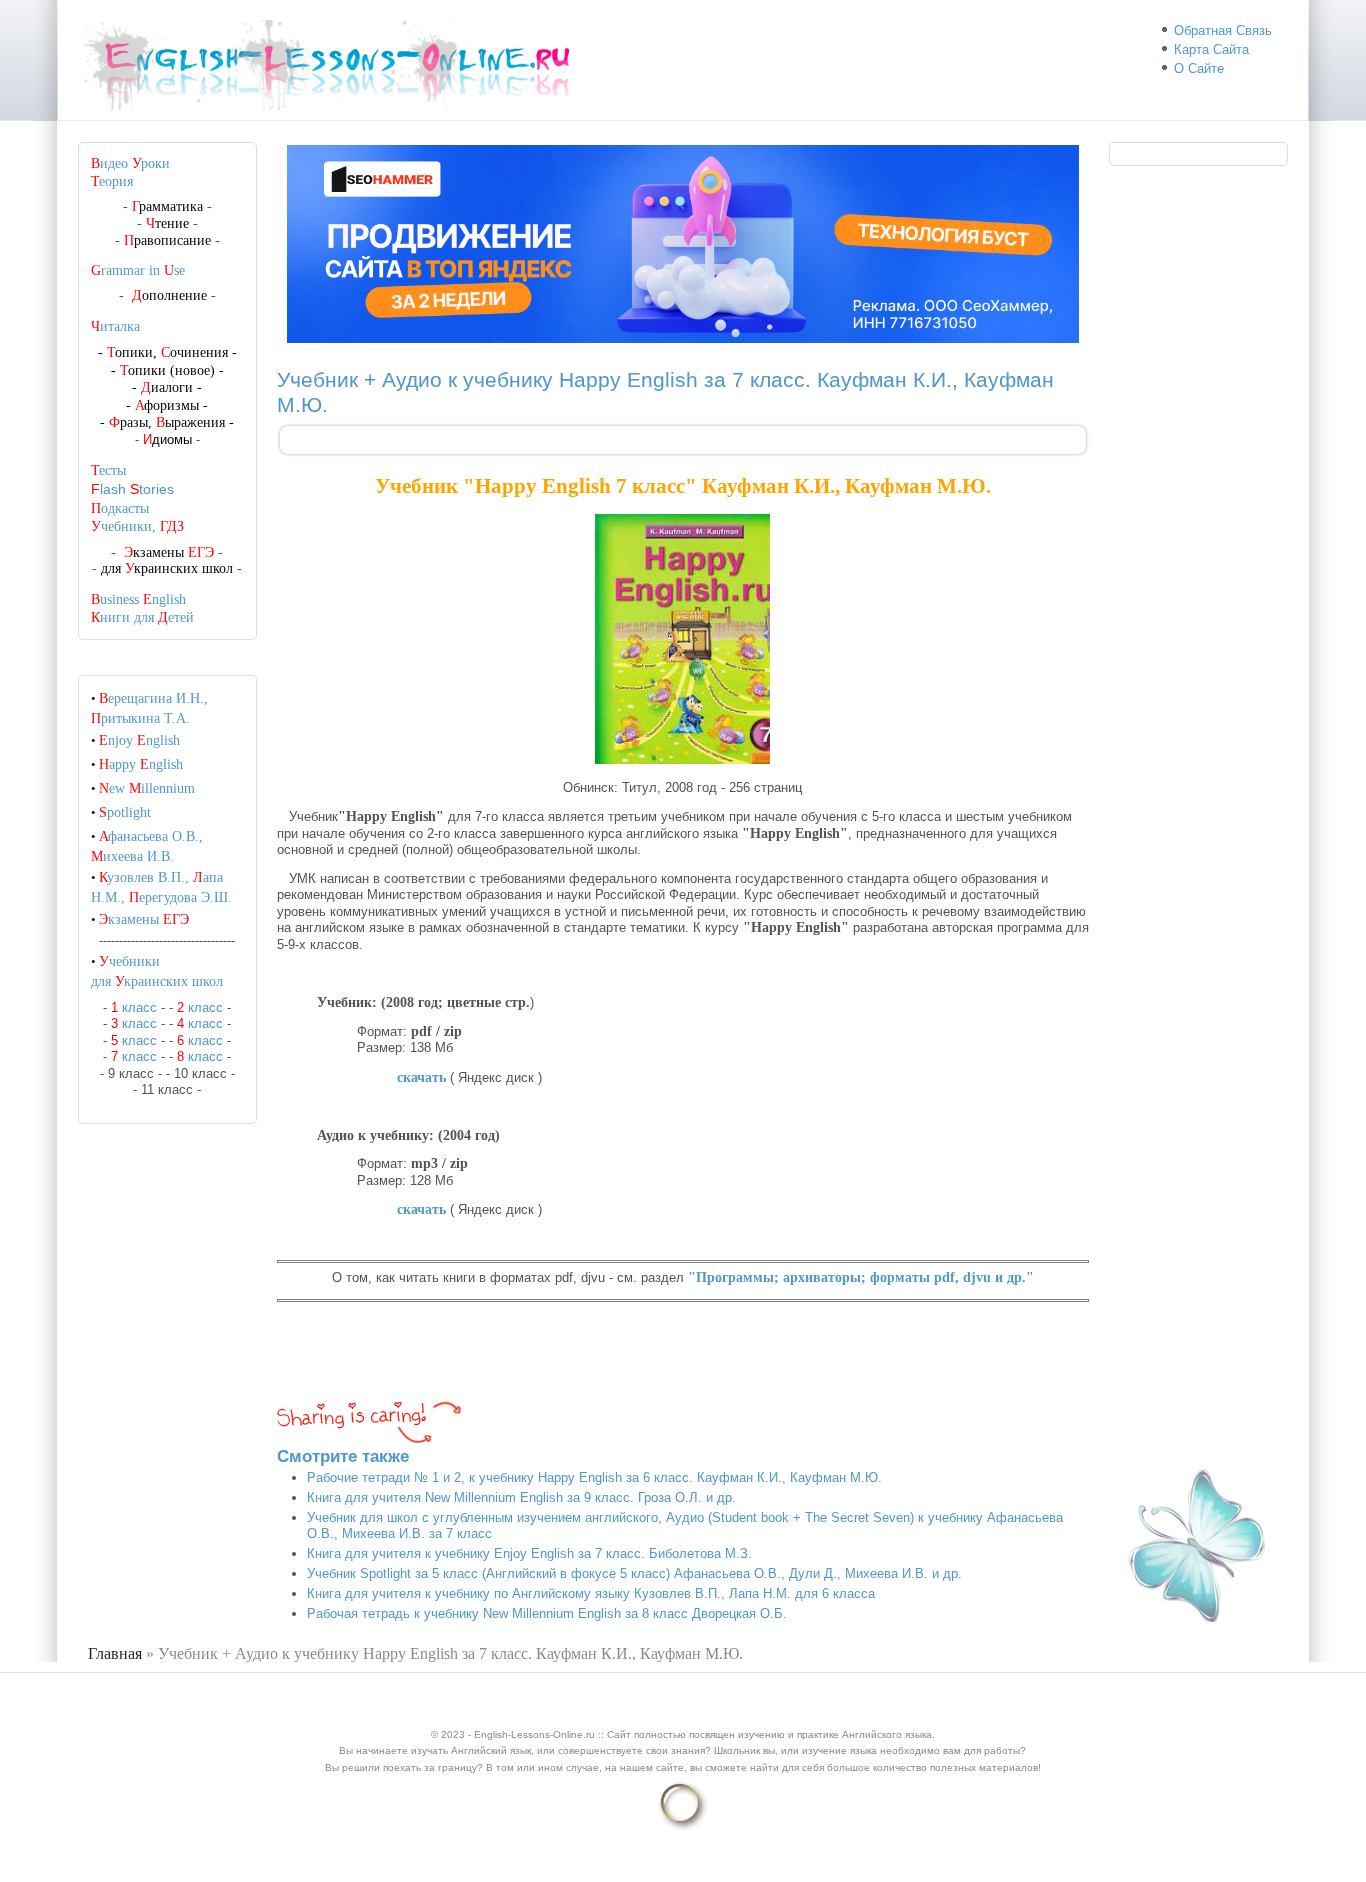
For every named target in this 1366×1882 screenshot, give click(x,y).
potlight (125, 812)
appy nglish (141, 764)
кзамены (144, 919)
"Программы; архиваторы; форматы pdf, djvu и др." (861, 1277)
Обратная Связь (1223, 30)
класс (134, 1007)
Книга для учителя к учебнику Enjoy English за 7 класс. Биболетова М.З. (529, 1553)
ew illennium (147, 788)
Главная (115, 1653)
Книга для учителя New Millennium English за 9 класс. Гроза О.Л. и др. (521, 1497)
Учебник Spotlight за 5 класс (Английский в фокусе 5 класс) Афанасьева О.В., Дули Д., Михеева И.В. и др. (634, 1573)
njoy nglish (139, 740)
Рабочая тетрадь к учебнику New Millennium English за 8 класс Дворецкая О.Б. (547, 1613)
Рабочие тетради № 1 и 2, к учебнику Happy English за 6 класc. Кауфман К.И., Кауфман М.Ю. (594, 1477)
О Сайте (1199, 68)
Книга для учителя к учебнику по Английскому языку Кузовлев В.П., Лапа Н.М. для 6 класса (591, 1593)
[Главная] (335, 110)
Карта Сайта (1211, 49)
